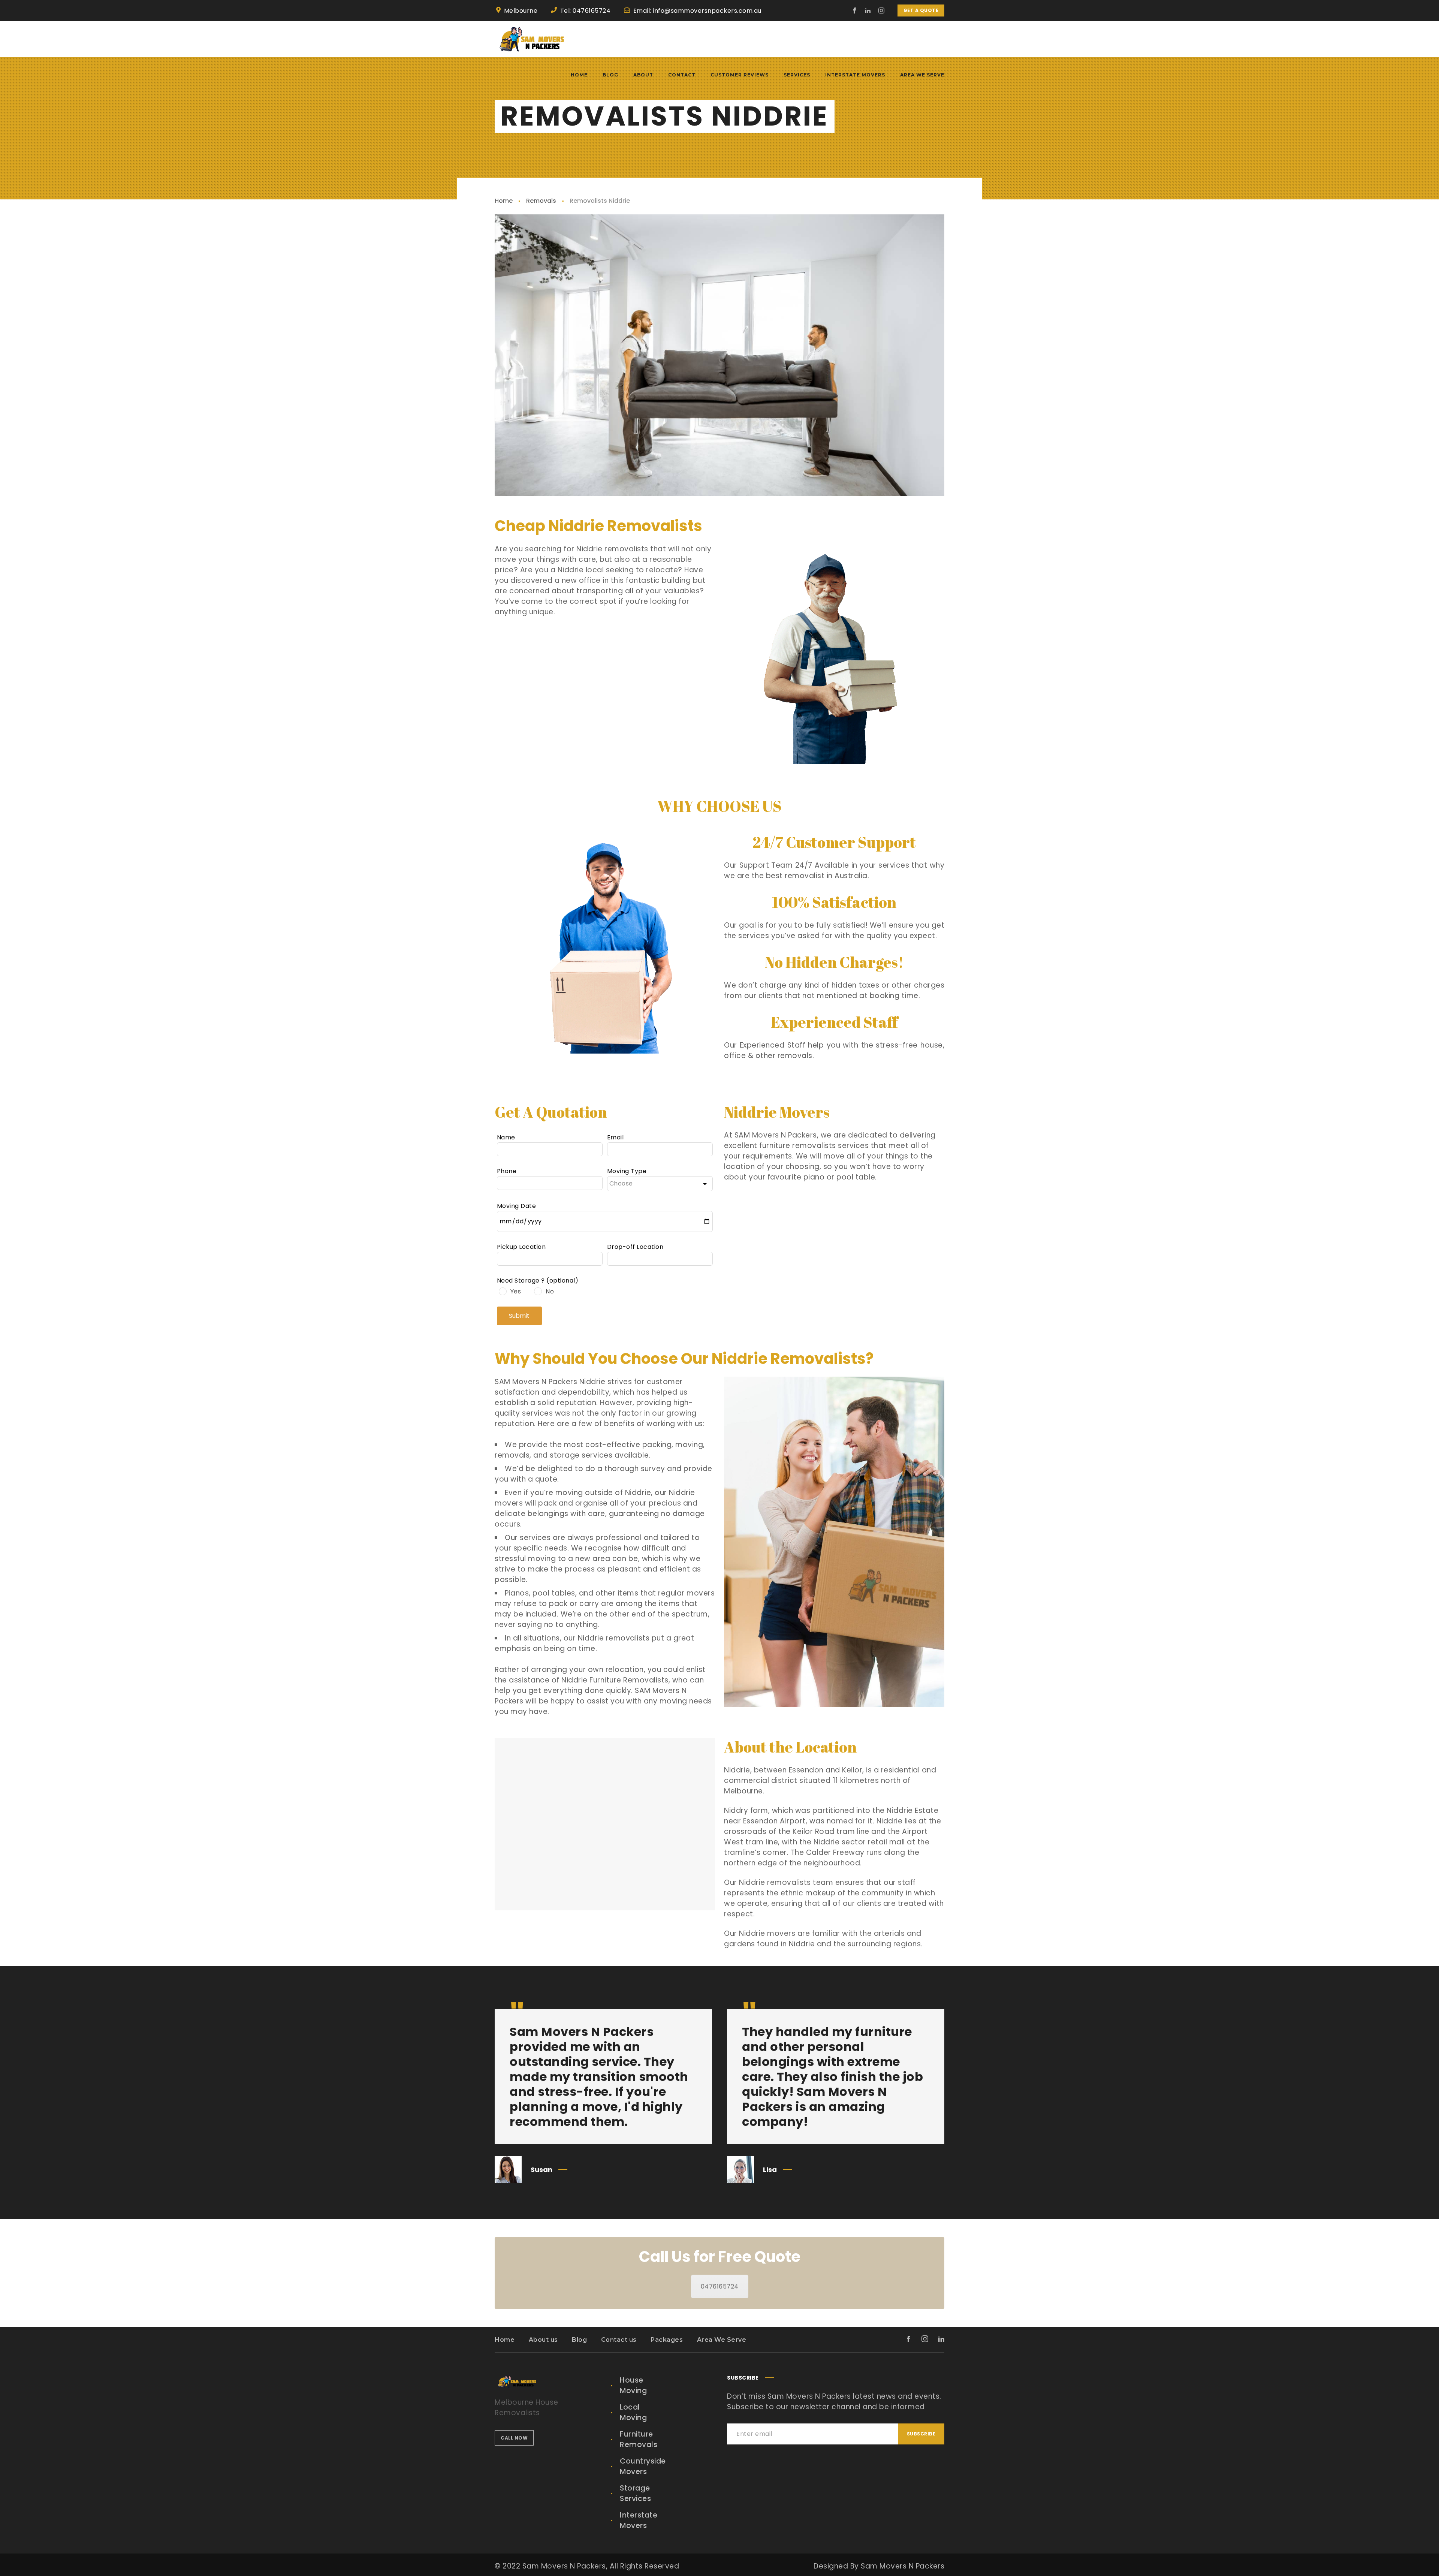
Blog (579, 2340)
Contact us (619, 2340)
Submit (519, 1316)
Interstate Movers (639, 2520)
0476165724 (720, 2286)
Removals (541, 201)
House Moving (633, 2385)
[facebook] (855, 10)
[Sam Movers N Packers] (532, 39)
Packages (667, 2340)
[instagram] (882, 10)
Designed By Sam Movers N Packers (879, 2566)
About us (543, 2340)
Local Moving (633, 2412)
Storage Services (635, 2493)
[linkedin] (868, 10)
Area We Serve (722, 2340)
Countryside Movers (643, 2466)
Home (504, 201)
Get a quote (921, 10)
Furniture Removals (639, 2439)
